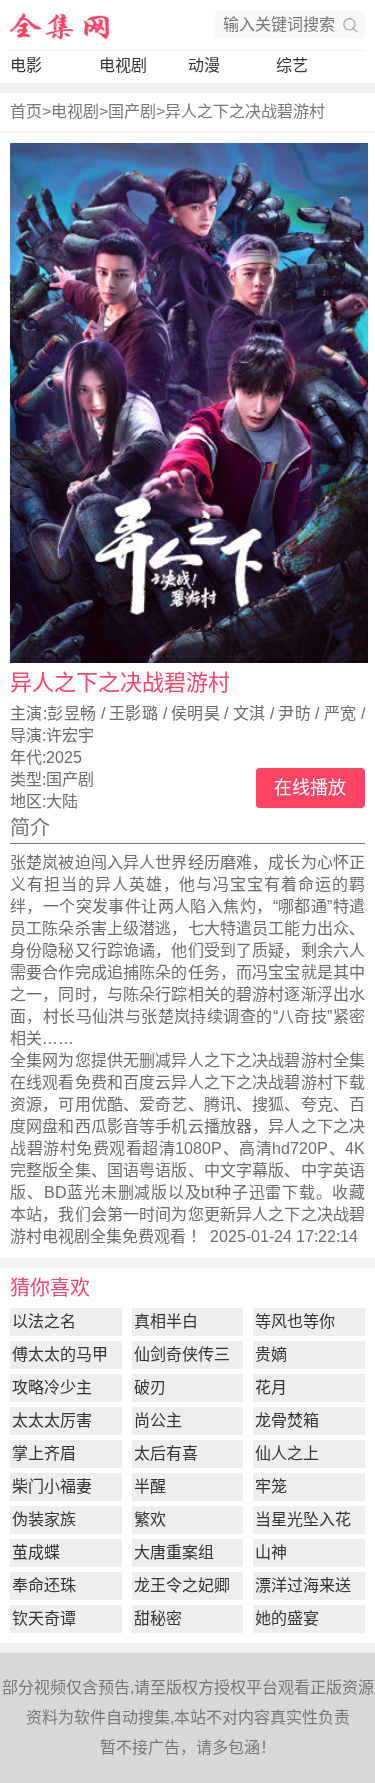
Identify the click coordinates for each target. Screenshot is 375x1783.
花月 (271, 1387)
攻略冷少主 (52, 1387)
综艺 (292, 65)
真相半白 (166, 1321)
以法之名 (44, 1321)
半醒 (150, 1486)
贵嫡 (271, 1354)
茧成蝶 (36, 1552)
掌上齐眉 (44, 1453)
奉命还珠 (44, 1585)
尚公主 (158, 1420)
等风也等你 (295, 1321)
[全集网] (60, 25)
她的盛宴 (287, 1618)
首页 (26, 111)
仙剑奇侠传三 (182, 1354)
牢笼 (271, 1486)
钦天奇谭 (44, 1618)
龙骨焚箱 (287, 1420)
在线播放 (310, 788)
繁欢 (150, 1519)
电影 (26, 65)
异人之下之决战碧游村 (245, 111)
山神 (271, 1552)
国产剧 (132, 111)
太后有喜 (166, 1453)
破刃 (150, 1387)
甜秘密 (158, 1618)
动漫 (204, 65)
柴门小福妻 (52, 1486)
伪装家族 (44, 1519)
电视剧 (123, 65)
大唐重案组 (174, 1552)
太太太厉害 (52, 1420)
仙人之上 (287, 1453)
